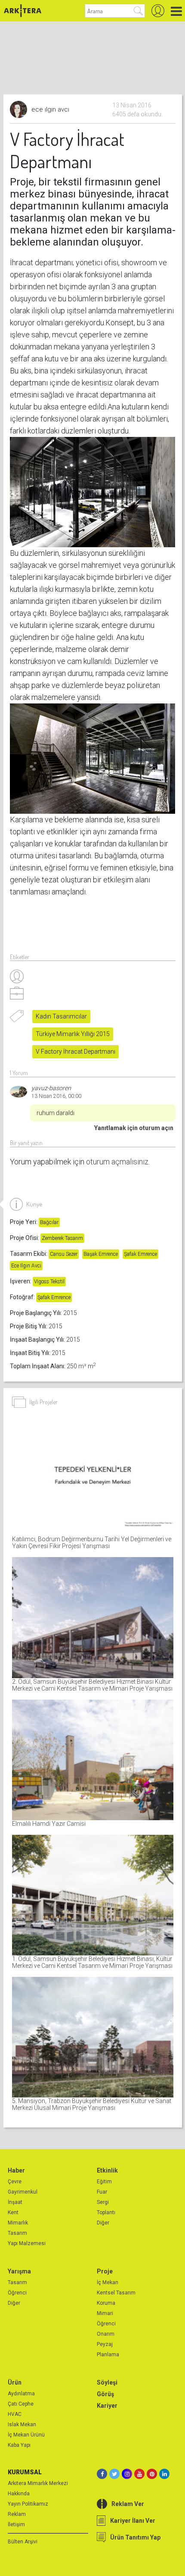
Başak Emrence (101, 1254)
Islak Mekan (22, 2424)
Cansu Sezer (64, 1254)
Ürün (15, 2382)
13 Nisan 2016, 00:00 (56, 1096)
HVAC (15, 2414)
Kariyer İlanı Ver (133, 2521)
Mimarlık (18, 2223)
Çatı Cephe (21, 2404)
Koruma (106, 2303)
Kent (13, 2212)
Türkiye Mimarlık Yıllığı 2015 (73, 1034)
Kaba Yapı (19, 2445)
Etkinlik (107, 2170)
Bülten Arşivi (23, 2542)
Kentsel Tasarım (116, 2293)
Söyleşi (107, 2382)
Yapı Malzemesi (27, 2243)
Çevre (15, 2182)
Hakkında (19, 2494)
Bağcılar (49, 1222)
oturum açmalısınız (117, 1162)
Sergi (103, 2202)
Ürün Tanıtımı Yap (135, 2537)
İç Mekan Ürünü (26, 2435)
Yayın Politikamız (28, 2504)
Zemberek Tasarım (62, 1238)
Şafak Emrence (140, 1254)
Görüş (105, 2394)
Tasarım (17, 2233)
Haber (16, 2170)
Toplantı (106, 2212)
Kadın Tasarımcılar (61, 1016)
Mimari (105, 2313)
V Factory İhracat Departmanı (76, 1052)
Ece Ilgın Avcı (26, 1266)
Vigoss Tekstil (49, 1282)
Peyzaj (105, 2344)
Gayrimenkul (23, 2192)
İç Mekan (108, 2282)
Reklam (17, 2514)
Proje (105, 2271)
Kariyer (107, 2406)
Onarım (106, 2334)
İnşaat (15, 2202)
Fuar (102, 2192)
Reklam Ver (128, 2504)
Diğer (103, 2223)
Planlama (108, 2355)
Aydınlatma (21, 2394)
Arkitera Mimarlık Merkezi (38, 2483)
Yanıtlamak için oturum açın (134, 1128)
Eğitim (104, 2182)
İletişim (16, 2524)
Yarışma (19, 2271)
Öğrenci (17, 2293)
